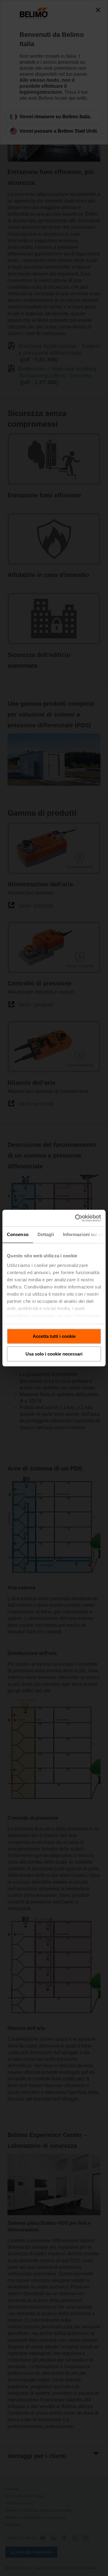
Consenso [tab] (18, 1234)
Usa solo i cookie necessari (54, 1354)
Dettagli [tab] (46, 1234)
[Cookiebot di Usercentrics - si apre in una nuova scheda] (76, 1218)
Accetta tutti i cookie (54, 1336)
